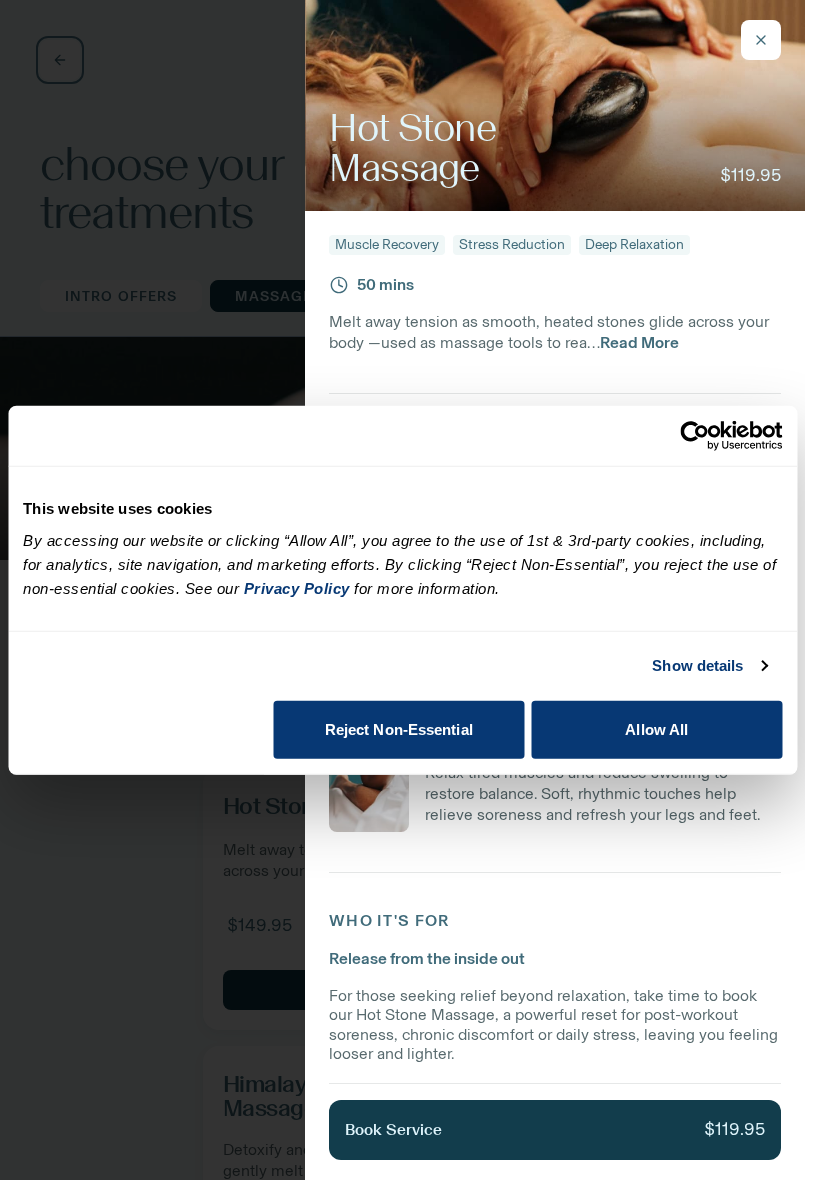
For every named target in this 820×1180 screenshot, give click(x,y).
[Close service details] (761, 40)
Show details (697, 665)
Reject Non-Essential (399, 728)
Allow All (656, 728)
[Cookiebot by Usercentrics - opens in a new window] (694, 436)
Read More (639, 342)
